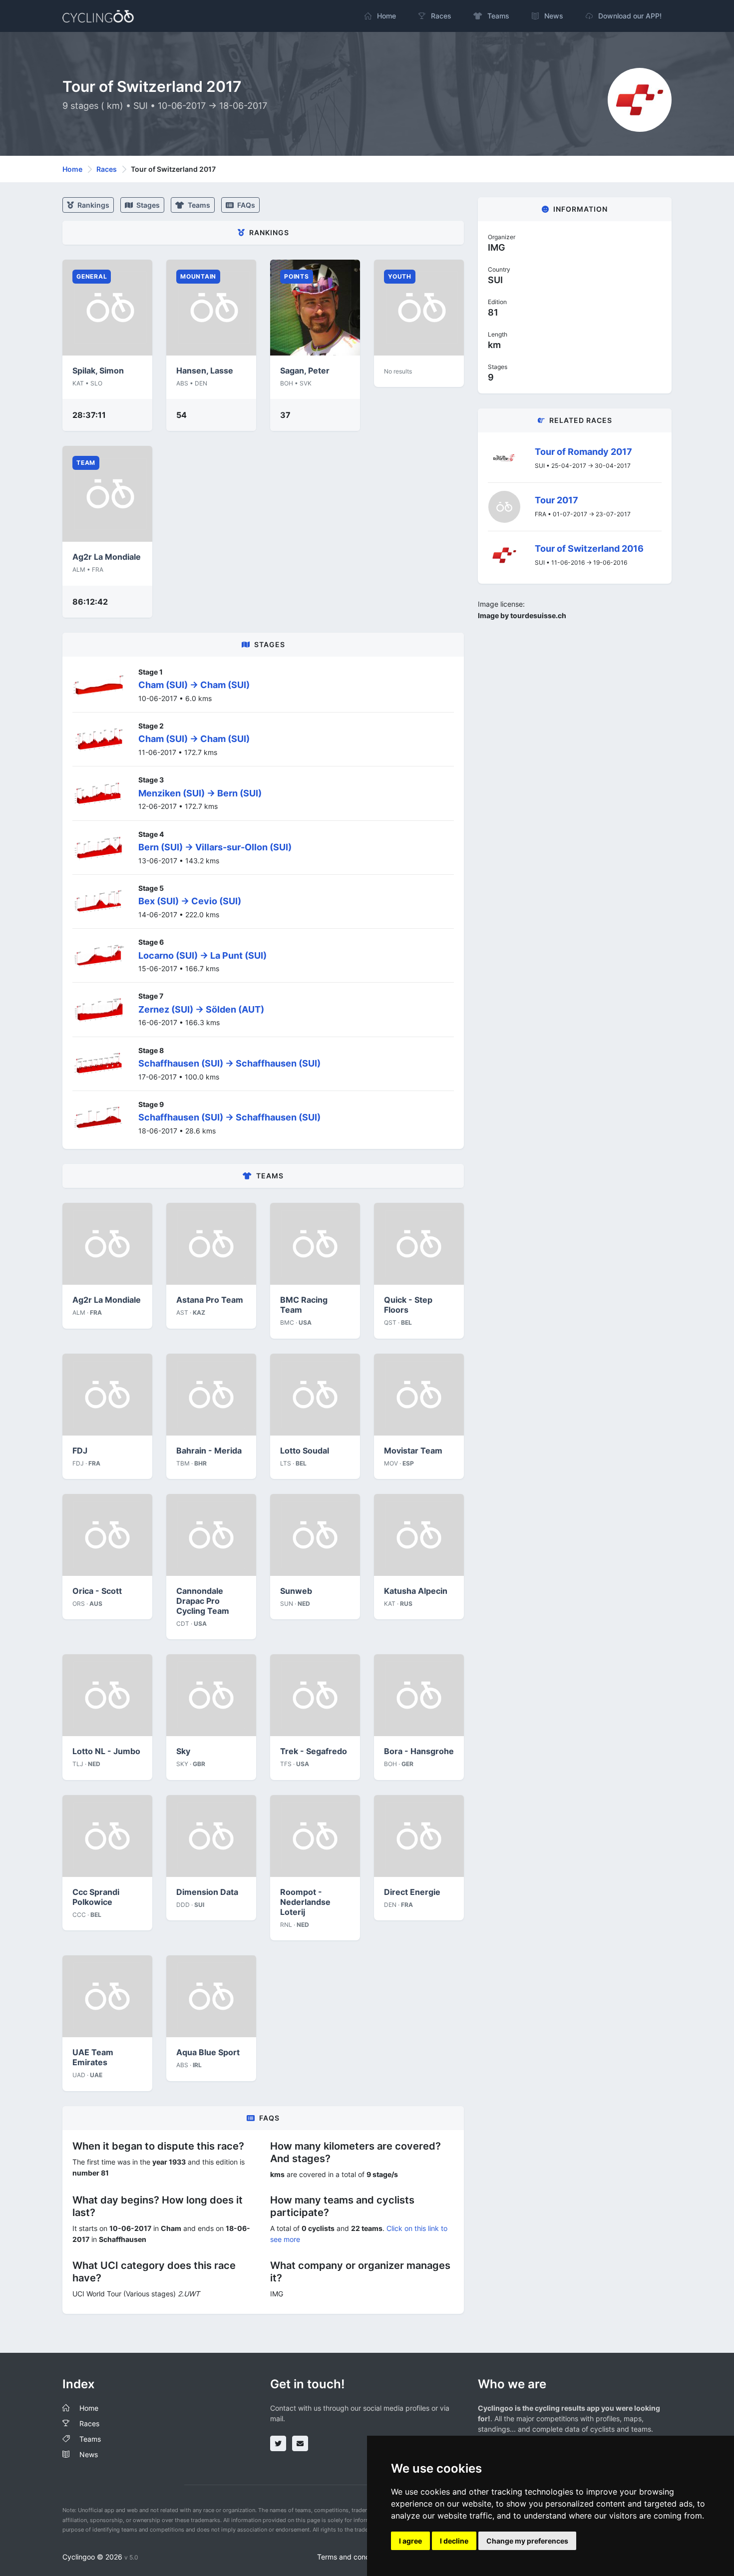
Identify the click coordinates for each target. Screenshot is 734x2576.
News (89, 2454)
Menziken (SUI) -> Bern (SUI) (200, 793)
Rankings (93, 205)
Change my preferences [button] (527, 2541)
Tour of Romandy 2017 (583, 452)
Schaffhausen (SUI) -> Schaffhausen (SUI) (229, 1063)
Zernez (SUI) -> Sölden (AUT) (201, 1009)
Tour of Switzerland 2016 (589, 549)
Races (107, 169)
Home (72, 169)
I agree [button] (410, 2541)
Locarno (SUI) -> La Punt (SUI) (202, 955)
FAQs (245, 205)
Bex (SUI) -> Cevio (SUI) (190, 901)
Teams (198, 205)
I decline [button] (454, 2541)
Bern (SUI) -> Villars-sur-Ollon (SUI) (215, 847)
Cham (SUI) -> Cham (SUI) (194, 685)
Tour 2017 (556, 500)
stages (147, 205)
